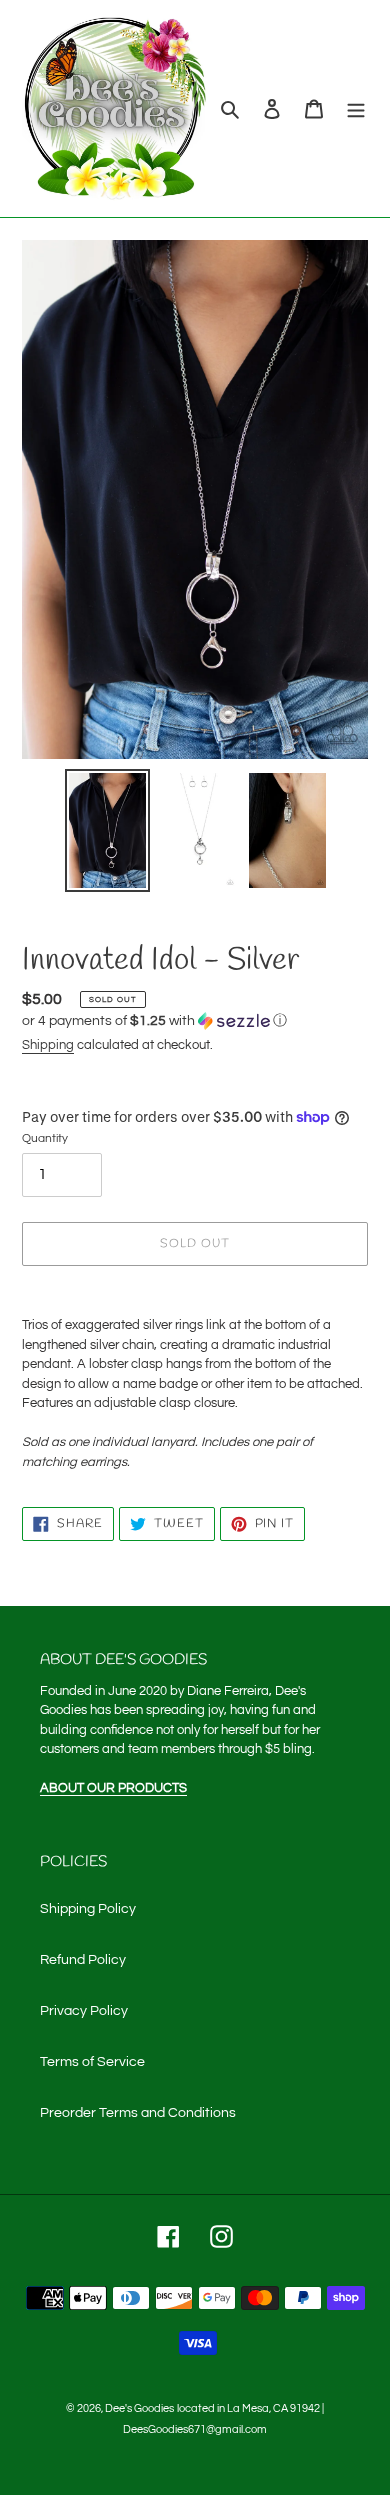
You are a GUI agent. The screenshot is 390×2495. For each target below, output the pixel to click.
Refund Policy (83, 1960)
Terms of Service (92, 2062)
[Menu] (356, 108)
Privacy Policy (84, 2011)
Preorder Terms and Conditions (138, 2113)
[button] (154, 1021)
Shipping (48, 1045)
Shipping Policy (88, 1909)
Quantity (45, 1138)
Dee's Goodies (139, 2408)
